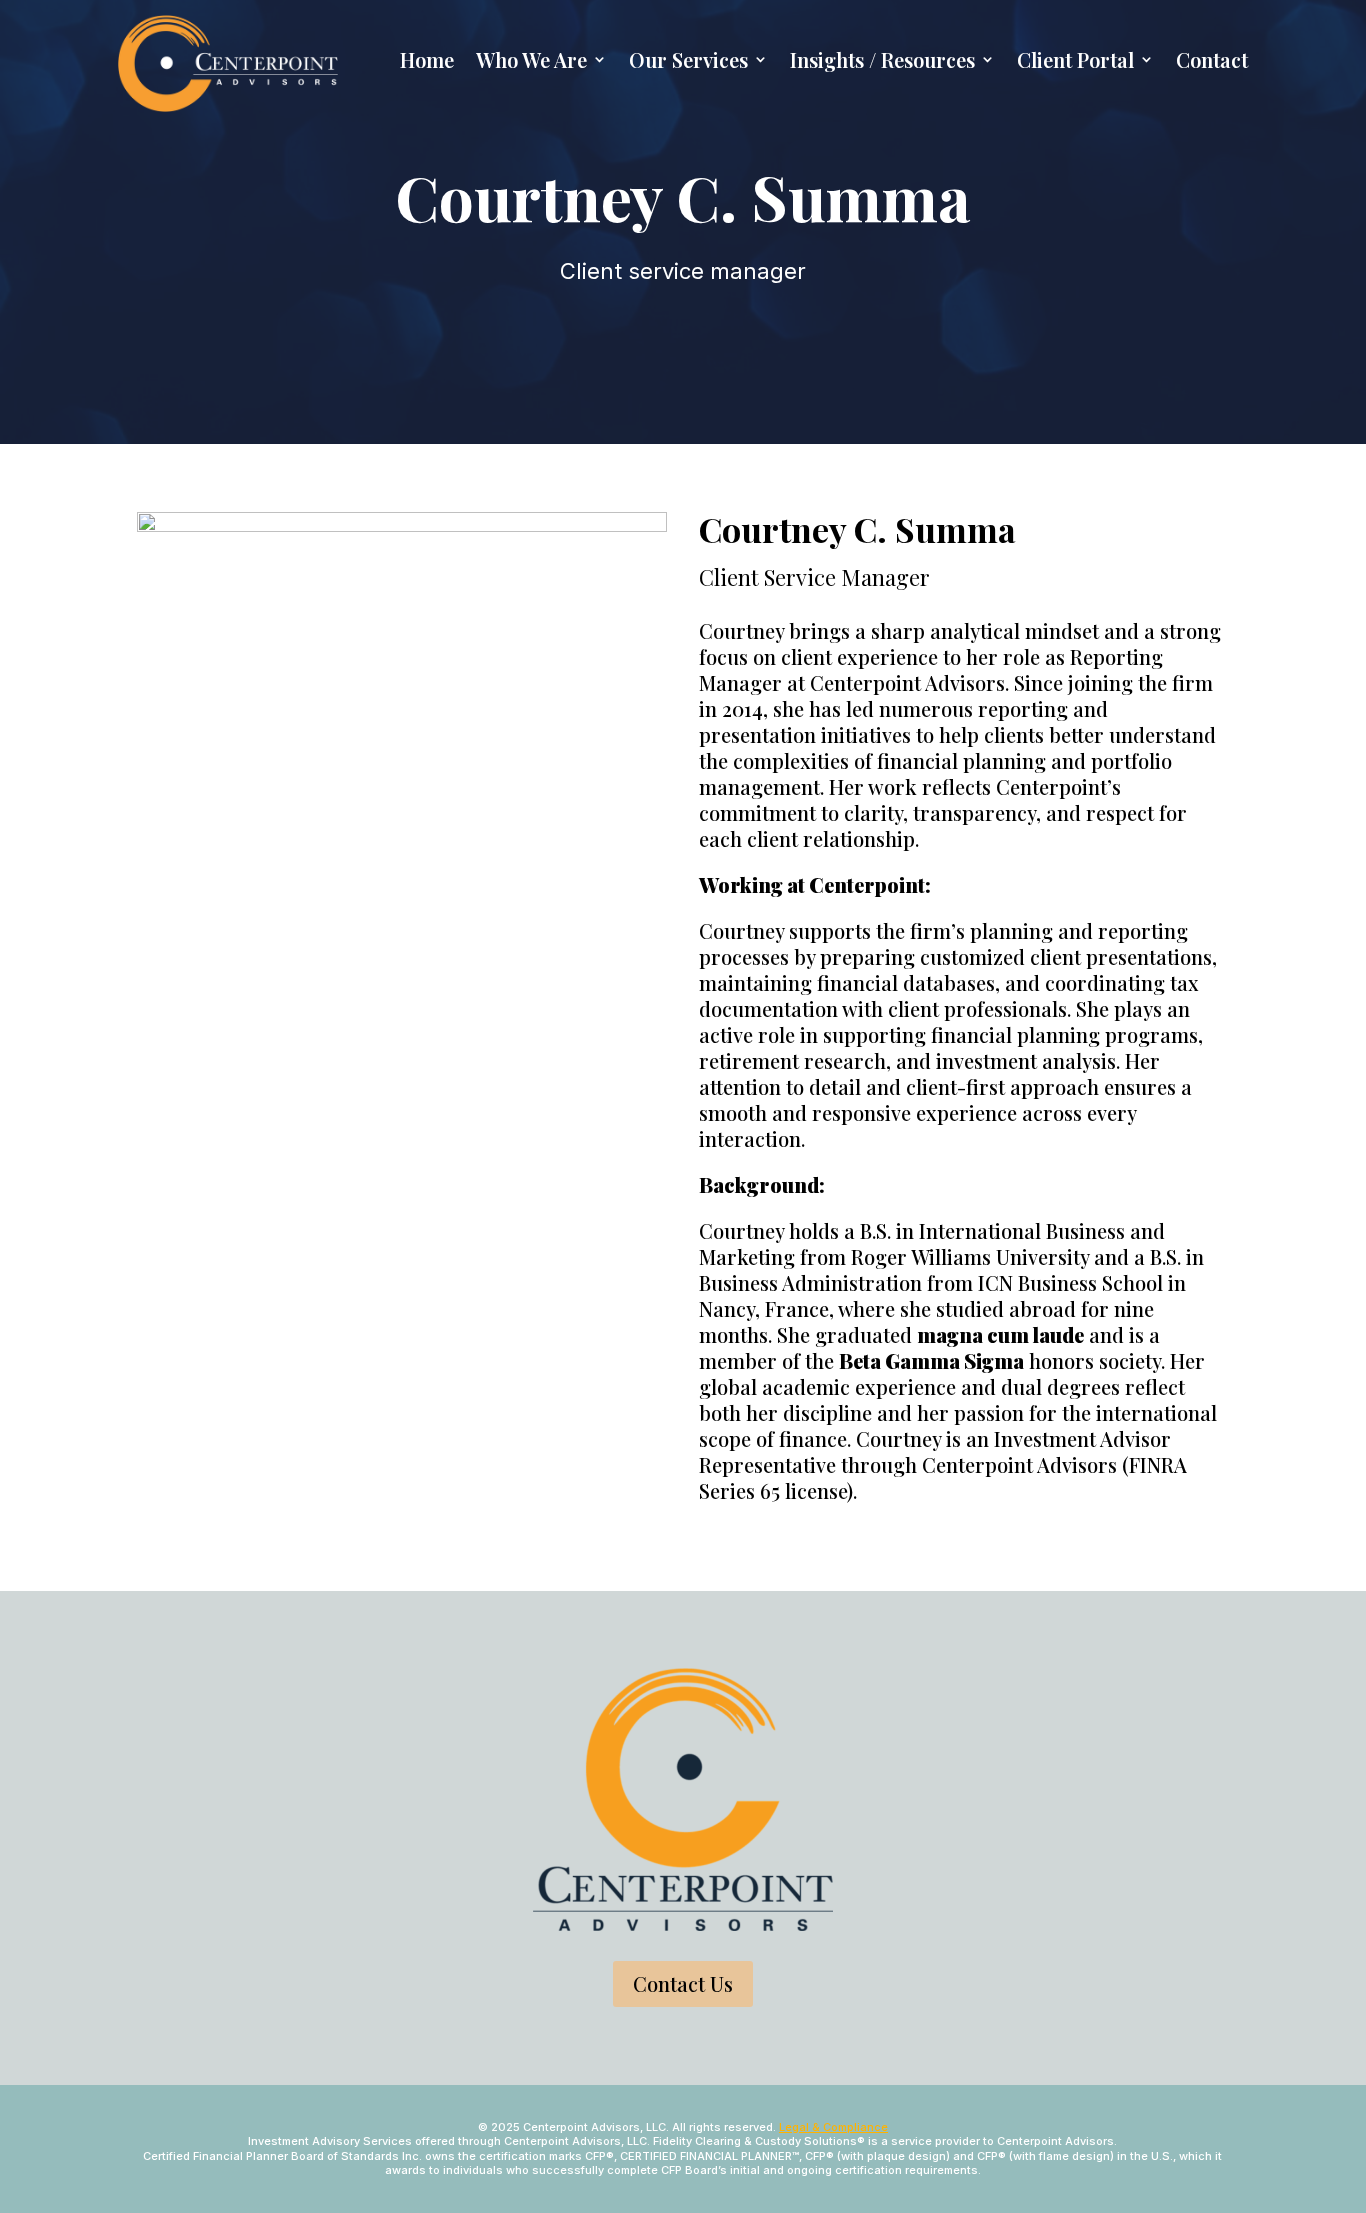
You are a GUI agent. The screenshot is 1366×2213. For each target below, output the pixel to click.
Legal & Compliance (833, 2127)
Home (427, 59)
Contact (1212, 59)
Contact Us (683, 1983)
